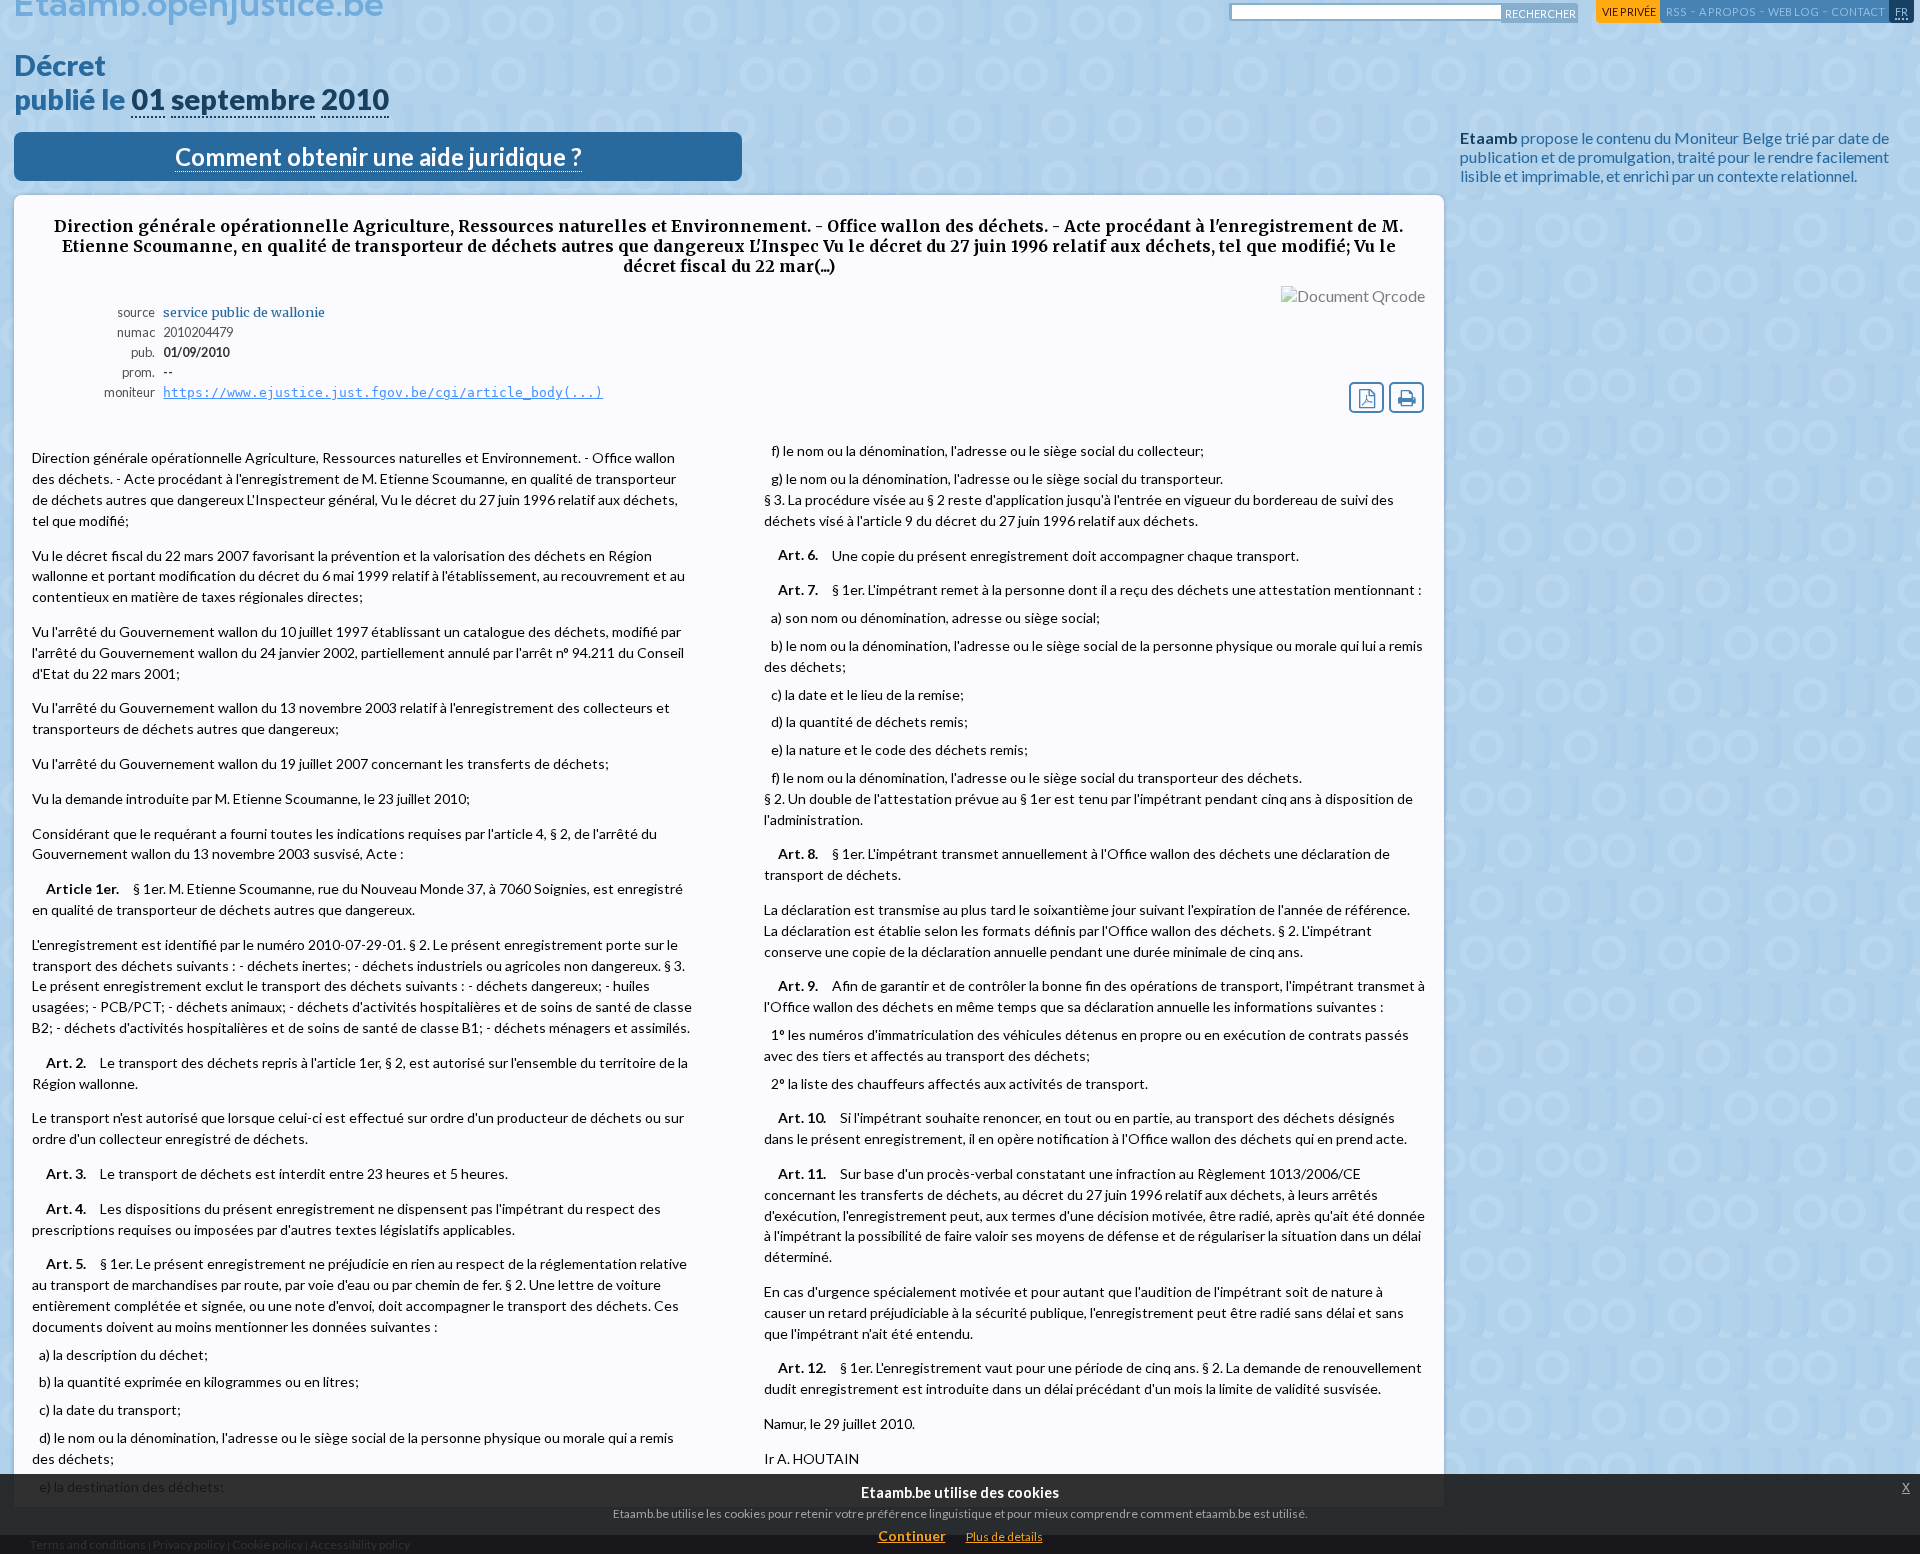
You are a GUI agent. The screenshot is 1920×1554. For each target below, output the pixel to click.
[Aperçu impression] (1406, 397)
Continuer (912, 1535)
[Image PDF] (1366, 397)
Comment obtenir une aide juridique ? (378, 156)
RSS (1676, 11)
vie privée (1629, 11)
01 (148, 99)
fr (1901, 11)
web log (1793, 11)
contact (1858, 11)
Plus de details (1004, 1536)
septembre (243, 99)
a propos (1727, 11)
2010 (355, 99)
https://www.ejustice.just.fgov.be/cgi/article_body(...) (383, 392)
